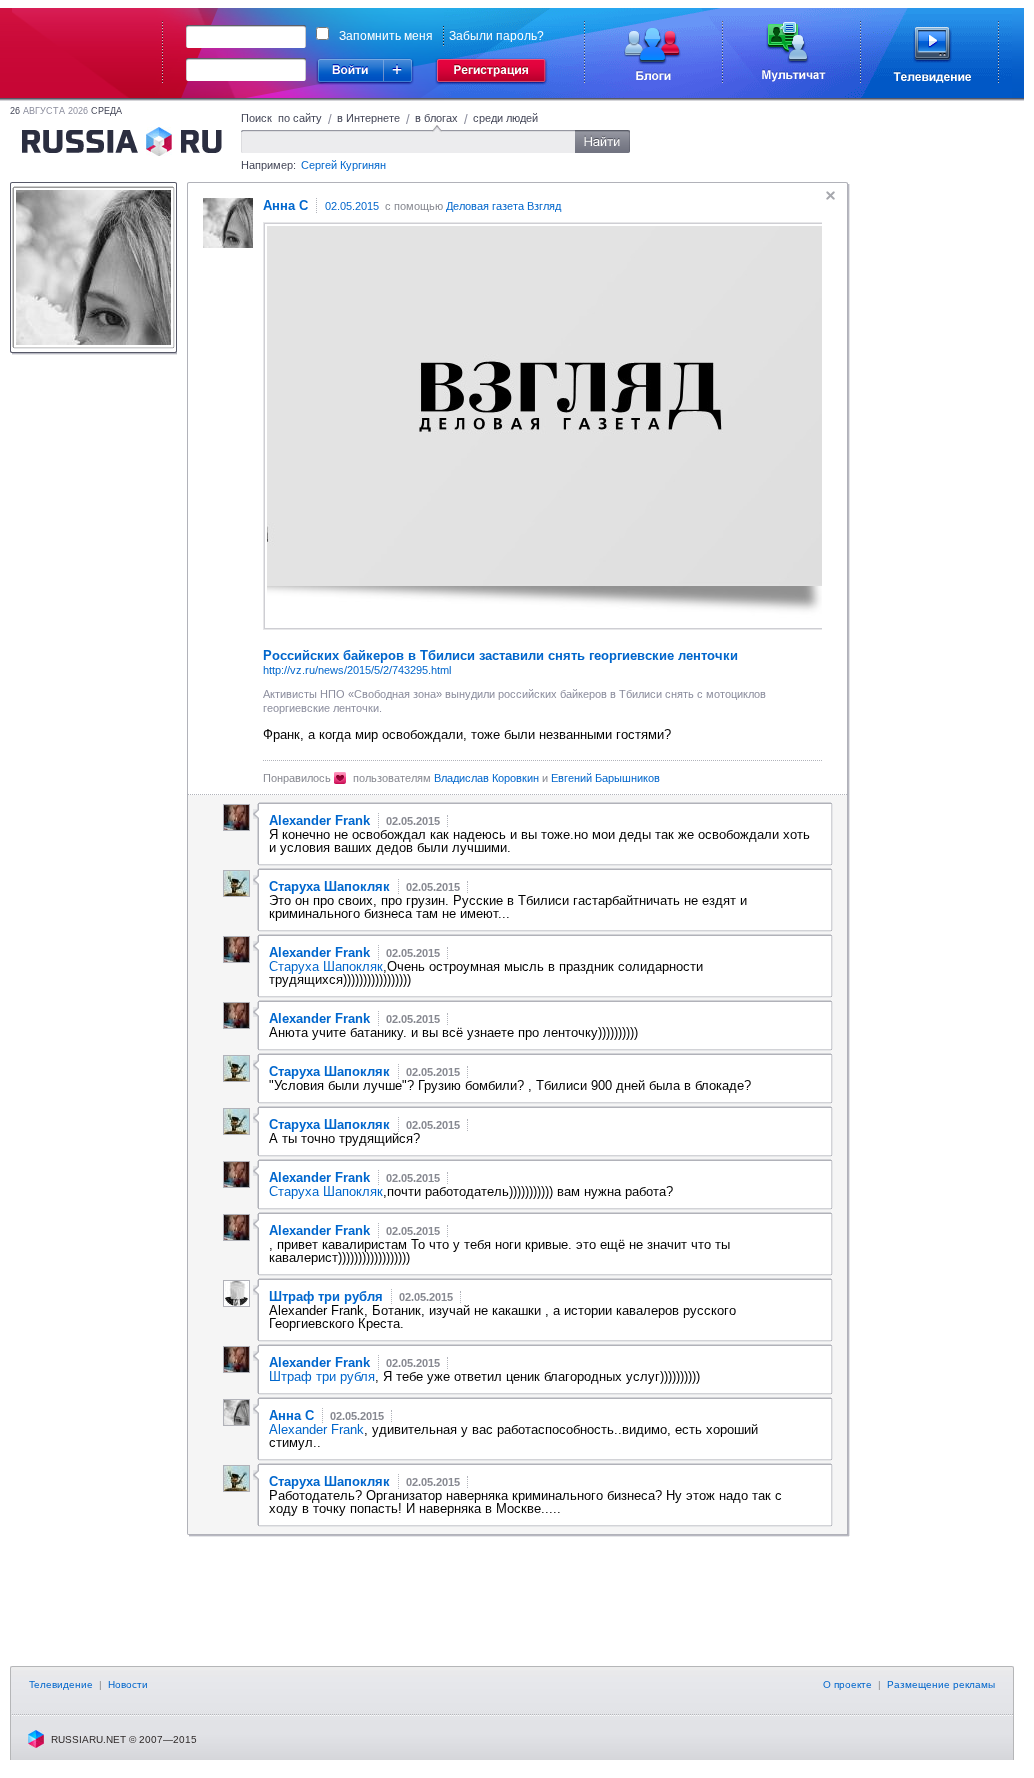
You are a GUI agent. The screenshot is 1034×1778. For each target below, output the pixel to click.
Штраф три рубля (322, 1376)
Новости (128, 1684)
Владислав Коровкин (486, 778)
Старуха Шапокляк (326, 966)
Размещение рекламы (941, 1684)
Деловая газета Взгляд (503, 206)
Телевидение (61, 1684)
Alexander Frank (316, 1429)
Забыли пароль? (496, 36)
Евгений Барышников (605, 778)
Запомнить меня (386, 36)
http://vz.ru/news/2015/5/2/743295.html (357, 670)
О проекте (847, 1684)
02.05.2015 (352, 206)
